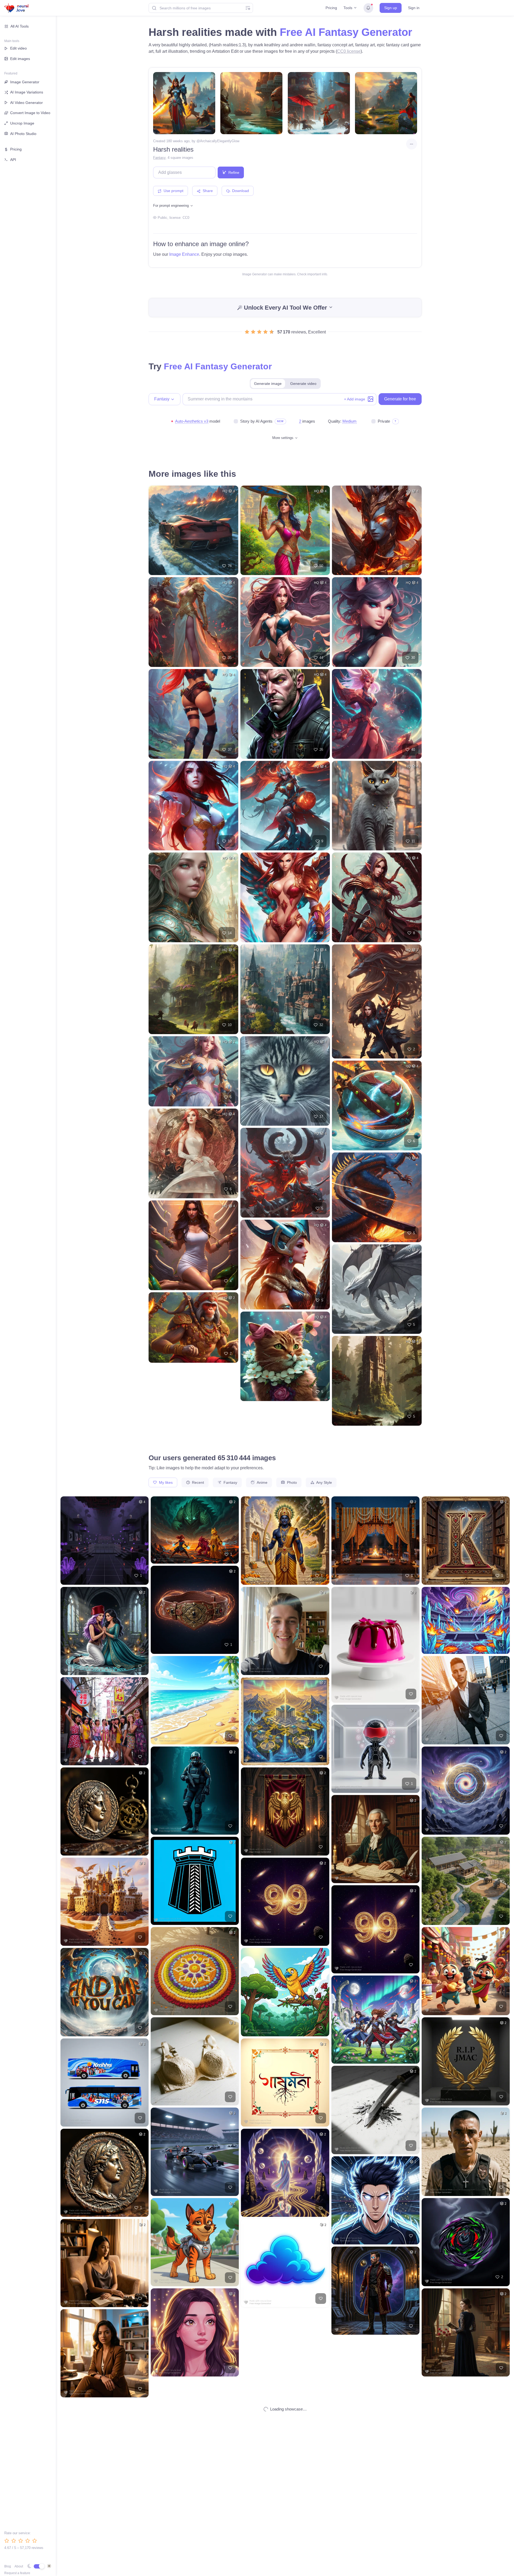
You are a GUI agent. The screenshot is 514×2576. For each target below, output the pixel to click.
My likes (165, 1482)
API (13, 160)
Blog (8, 2566)
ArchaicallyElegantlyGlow (220, 141)
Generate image (268, 384)
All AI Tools (20, 26)
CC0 (186, 218)
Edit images (20, 59)
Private (384, 421)
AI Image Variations (27, 92)
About (19, 2566)
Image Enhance (184, 254)
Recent (197, 1482)
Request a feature (17, 2573)
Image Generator (25, 82)
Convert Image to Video (30, 113)
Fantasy (159, 158)
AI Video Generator (27, 103)
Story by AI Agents (256, 421)
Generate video (303, 384)
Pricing (331, 8)
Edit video (18, 48)
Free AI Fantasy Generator (346, 32)
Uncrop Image (22, 123)
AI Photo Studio (23, 134)
